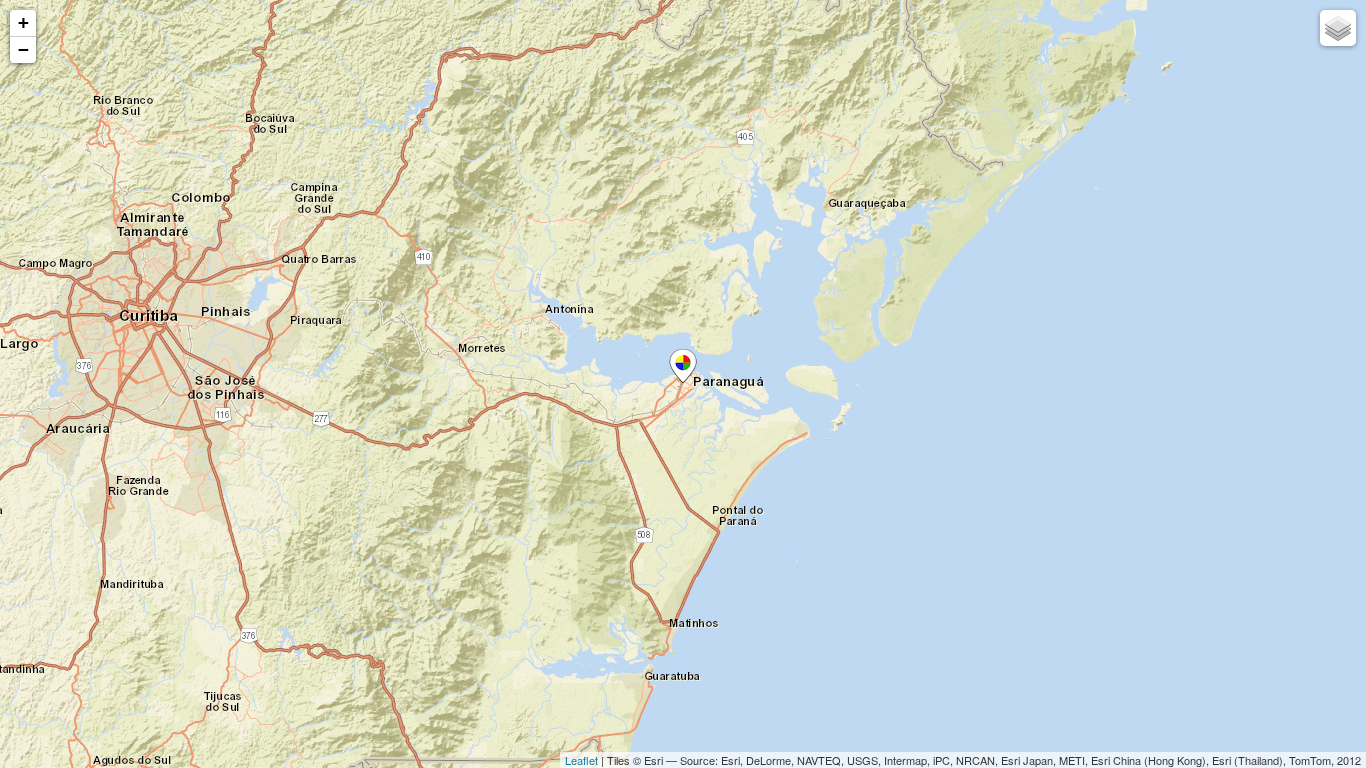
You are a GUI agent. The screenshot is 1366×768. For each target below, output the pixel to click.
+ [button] (23, 22)
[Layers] (1338, 28)
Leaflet (581, 760)
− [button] (23, 49)
